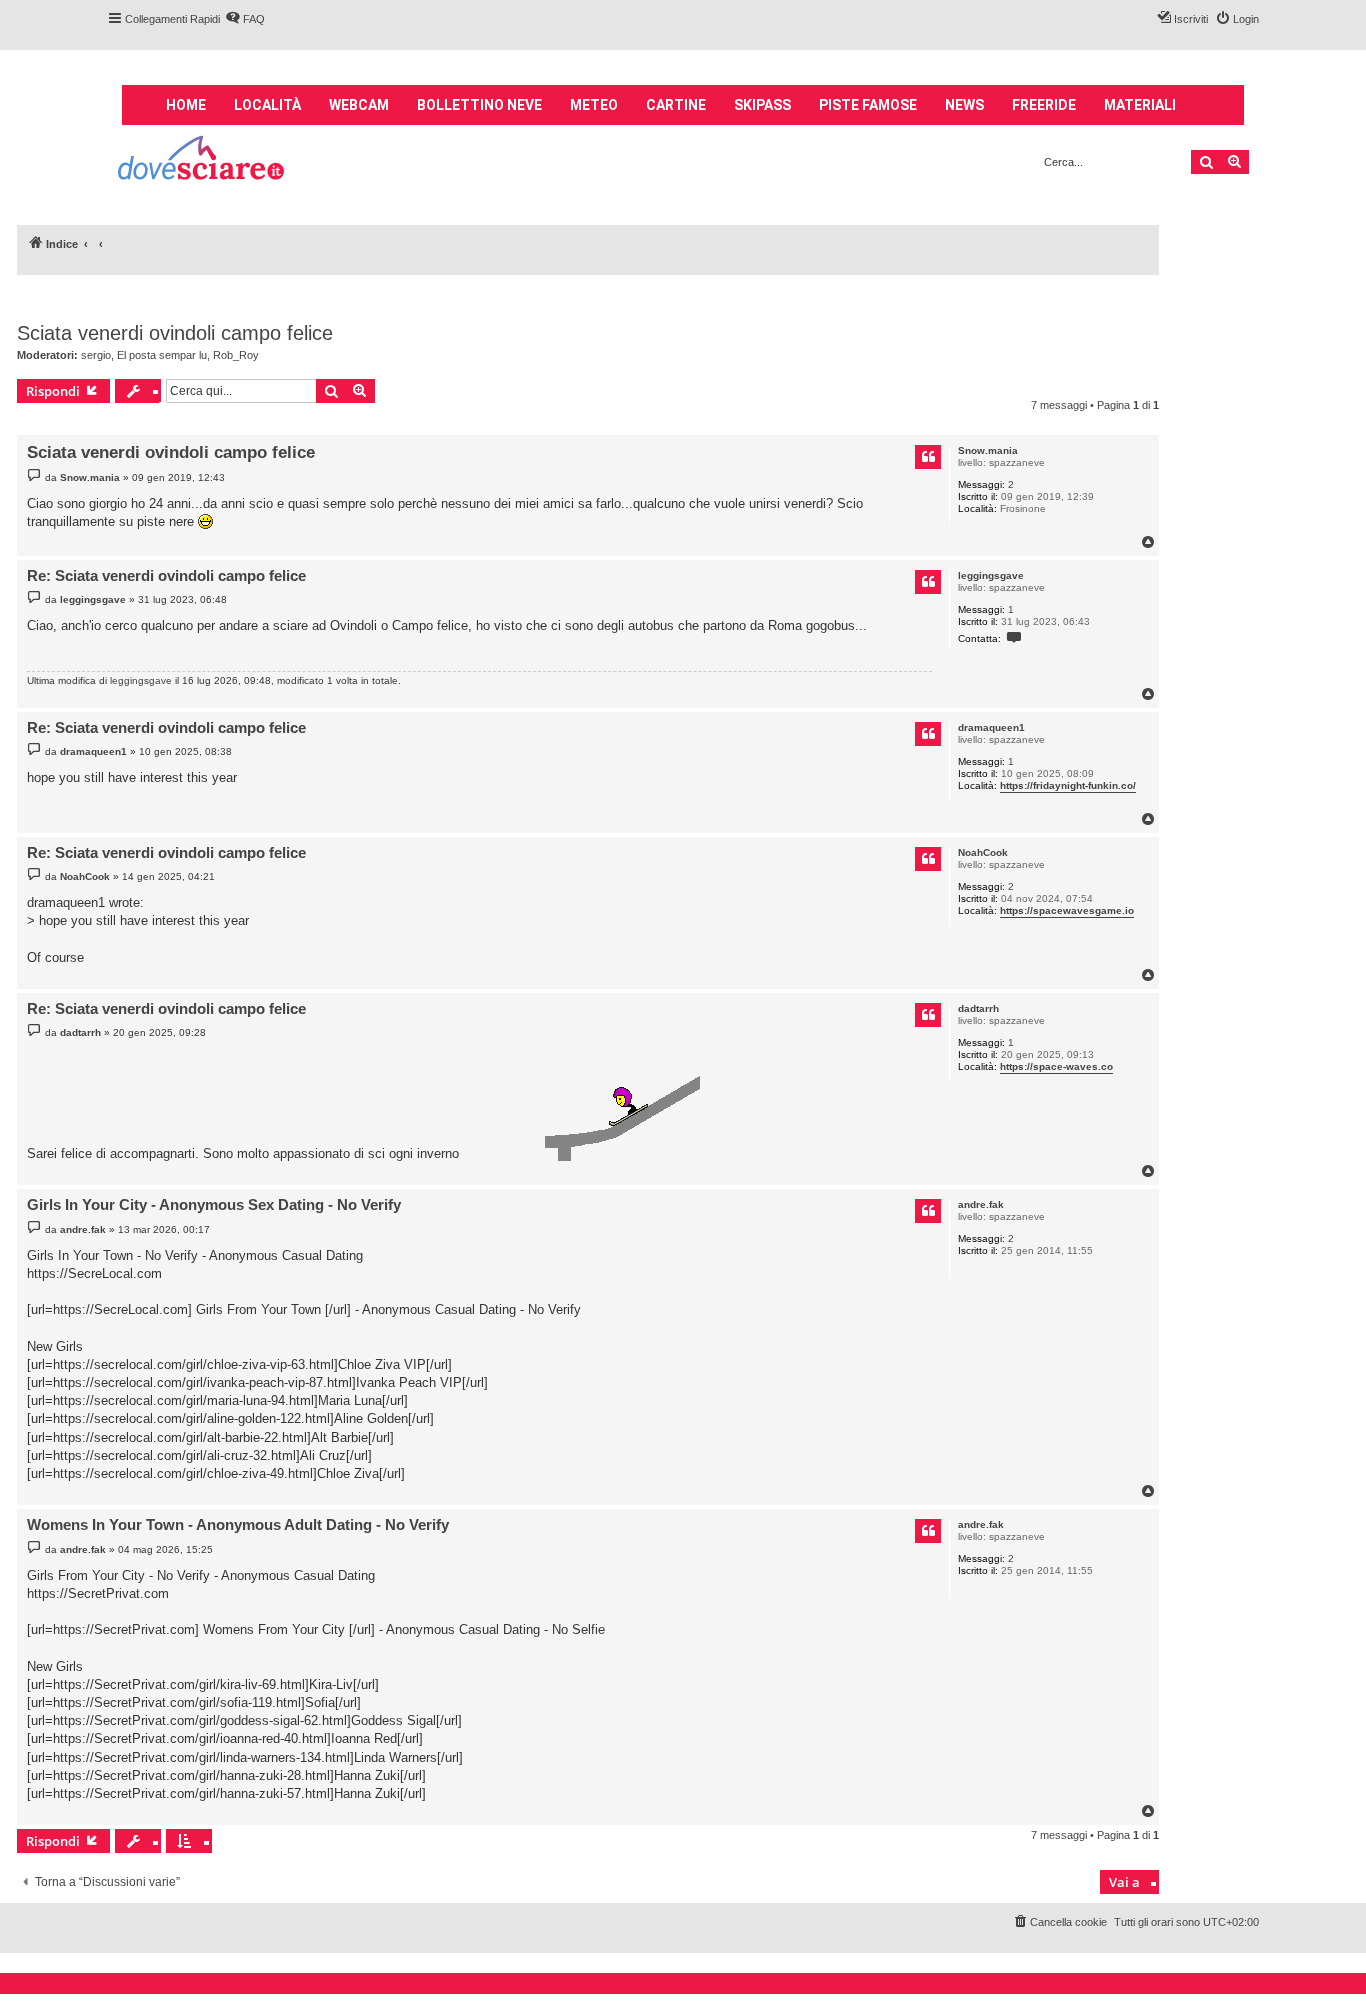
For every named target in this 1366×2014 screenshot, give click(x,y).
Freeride (1044, 105)
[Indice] (202, 160)
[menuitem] (245, 19)
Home (186, 105)
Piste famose (868, 105)
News (964, 105)
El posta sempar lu (162, 355)
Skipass (762, 105)
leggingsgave (991, 575)
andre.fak (981, 1204)
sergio (96, 355)
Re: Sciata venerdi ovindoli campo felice (166, 575)
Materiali (1140, 105)
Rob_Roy (236, 355)
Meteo (594, 105)
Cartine (676, 105)
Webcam (359, 105)
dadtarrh (978, 1008)
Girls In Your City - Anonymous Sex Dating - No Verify (214, 1204)
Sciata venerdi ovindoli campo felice (175, 333)
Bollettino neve (479, 105)
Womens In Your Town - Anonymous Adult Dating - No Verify (238, 1524)
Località (267, 105)
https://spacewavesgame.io (1067, 910)
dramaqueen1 (991, 727)
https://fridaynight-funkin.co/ (1068, 785)
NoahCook (983, 852)
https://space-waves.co (1056, 1066)
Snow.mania (988, 450)
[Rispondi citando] (928, 457)
